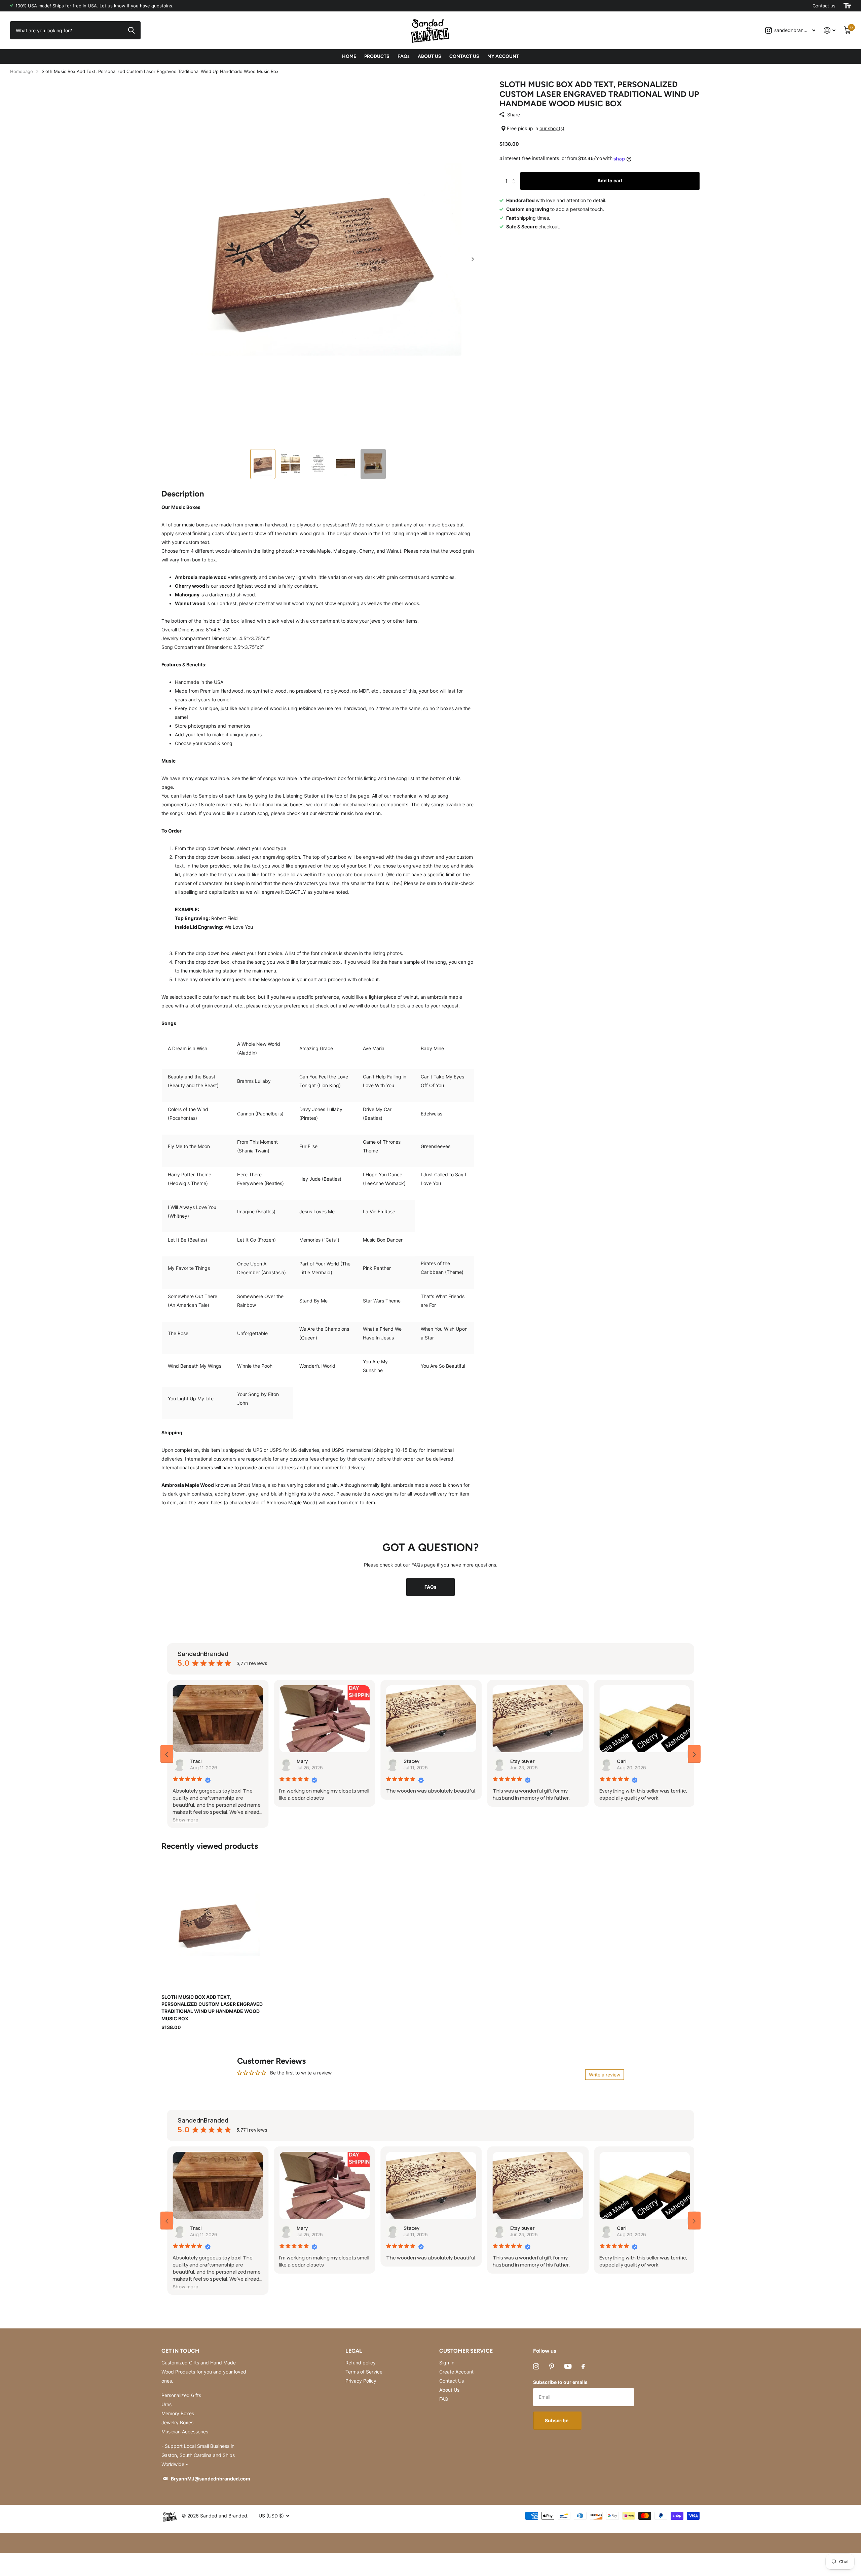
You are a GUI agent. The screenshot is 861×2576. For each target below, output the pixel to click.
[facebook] (583, 2366)
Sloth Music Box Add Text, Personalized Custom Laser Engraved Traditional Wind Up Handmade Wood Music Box (212, 2008)
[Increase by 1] (515, 175)
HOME (349, 56)
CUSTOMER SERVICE (466, 2351)
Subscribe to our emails (560, 2382)
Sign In (447, 2363)
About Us (449, 2390)
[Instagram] (536, 2366)
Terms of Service (364, 2372)
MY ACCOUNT (503, 56)
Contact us (824, 6)
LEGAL (354, 2351)
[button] (473, 259)
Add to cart (610, 180)
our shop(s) (552, 128)
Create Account (456, 2372)
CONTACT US (464, 56)
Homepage (22, 71)
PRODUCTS (377, 56)
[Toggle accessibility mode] (847, 6)
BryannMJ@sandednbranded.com (211, 2479)
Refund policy (361, 2363)
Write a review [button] (605, 2075)
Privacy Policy (361, 2381)
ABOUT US (429, 56)
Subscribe (557, 2420)
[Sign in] (830, 30)
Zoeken (131, 30)
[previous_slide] (167, 1754)
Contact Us (452, 2381)
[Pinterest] (552, 2366)
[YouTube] (568, 2366)
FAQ (444, 2399)
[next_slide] (694, 1754)
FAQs (404, 56)
